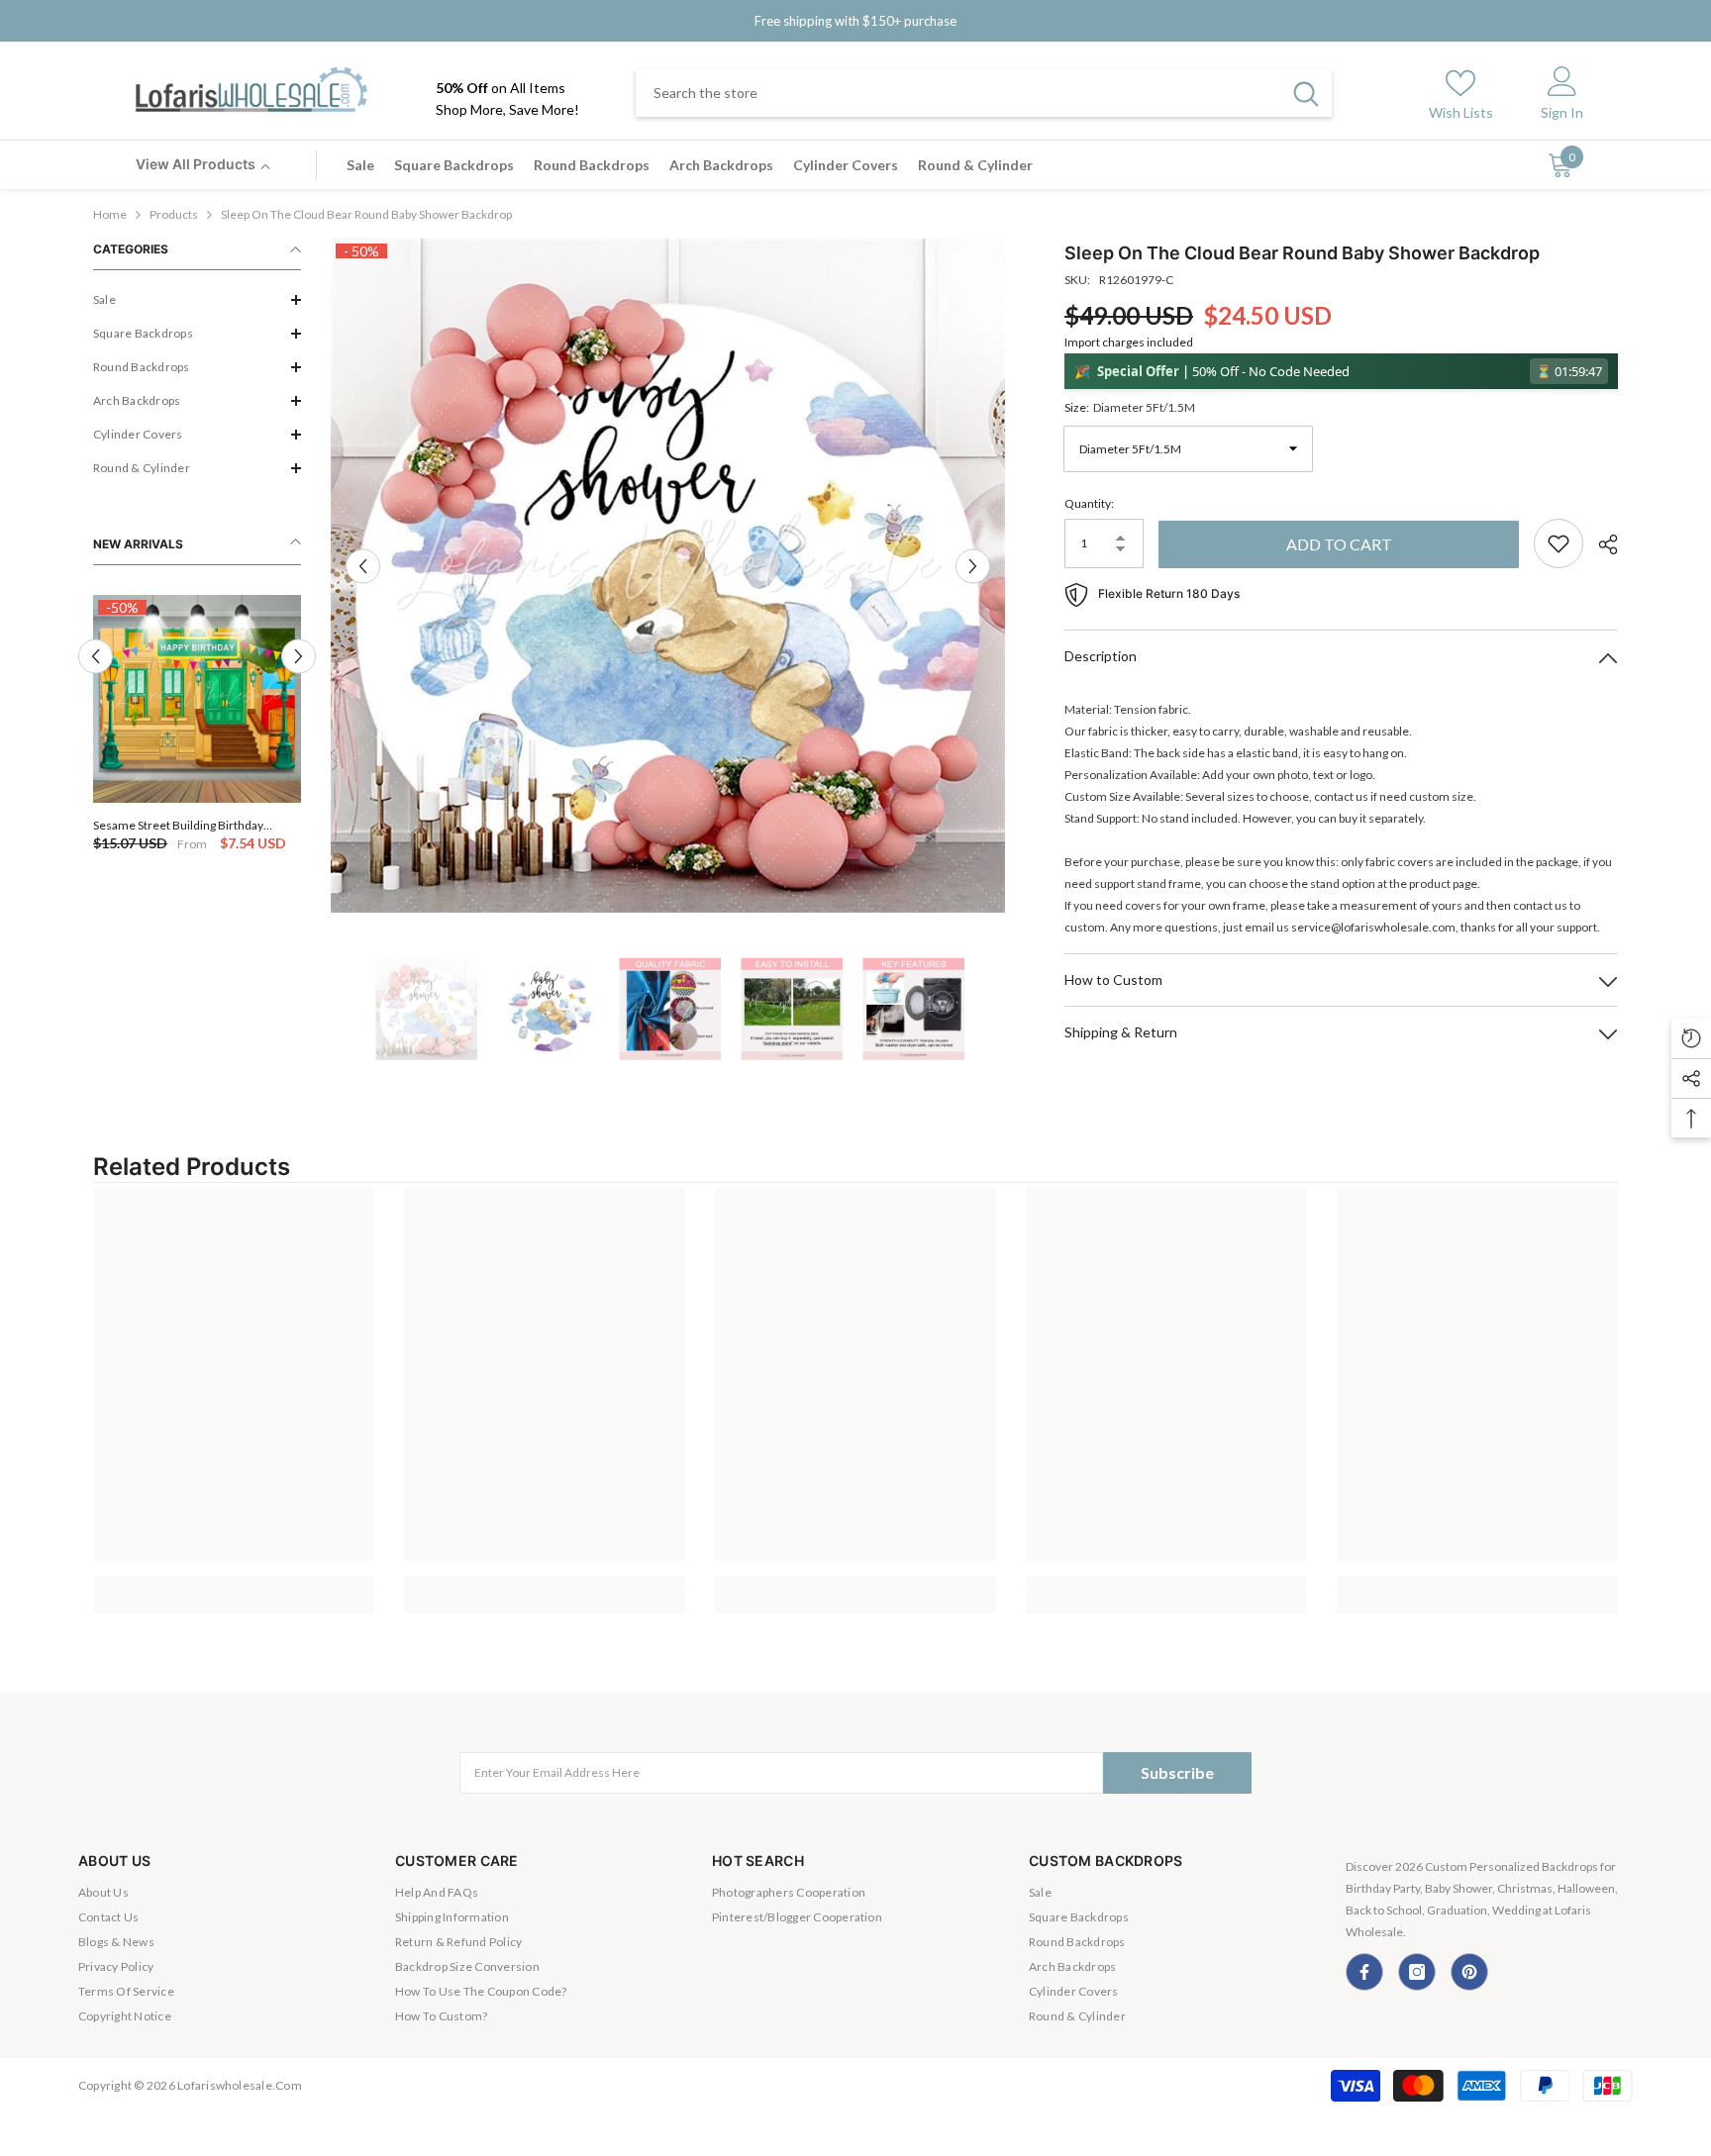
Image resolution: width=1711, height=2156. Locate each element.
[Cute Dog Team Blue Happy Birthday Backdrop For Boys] (198, 699)
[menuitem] (197, 300)
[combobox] (958, 93)
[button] (197, 300)
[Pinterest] (1469, 1972)
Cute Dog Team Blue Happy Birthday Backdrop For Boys (189, 825)
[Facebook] (1364, 1972)
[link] (234, 1583)
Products (174, 214)
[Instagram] (1417, 1972)
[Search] (984, 93)
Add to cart (1339, 544)
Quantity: (1089, 503)
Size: (1130, 407)
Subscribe (1177, 1772)
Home (110, 214)
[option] (198, 725)
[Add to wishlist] (1559, 543)
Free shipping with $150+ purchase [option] (855, 21)
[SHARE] (1601, 544)
